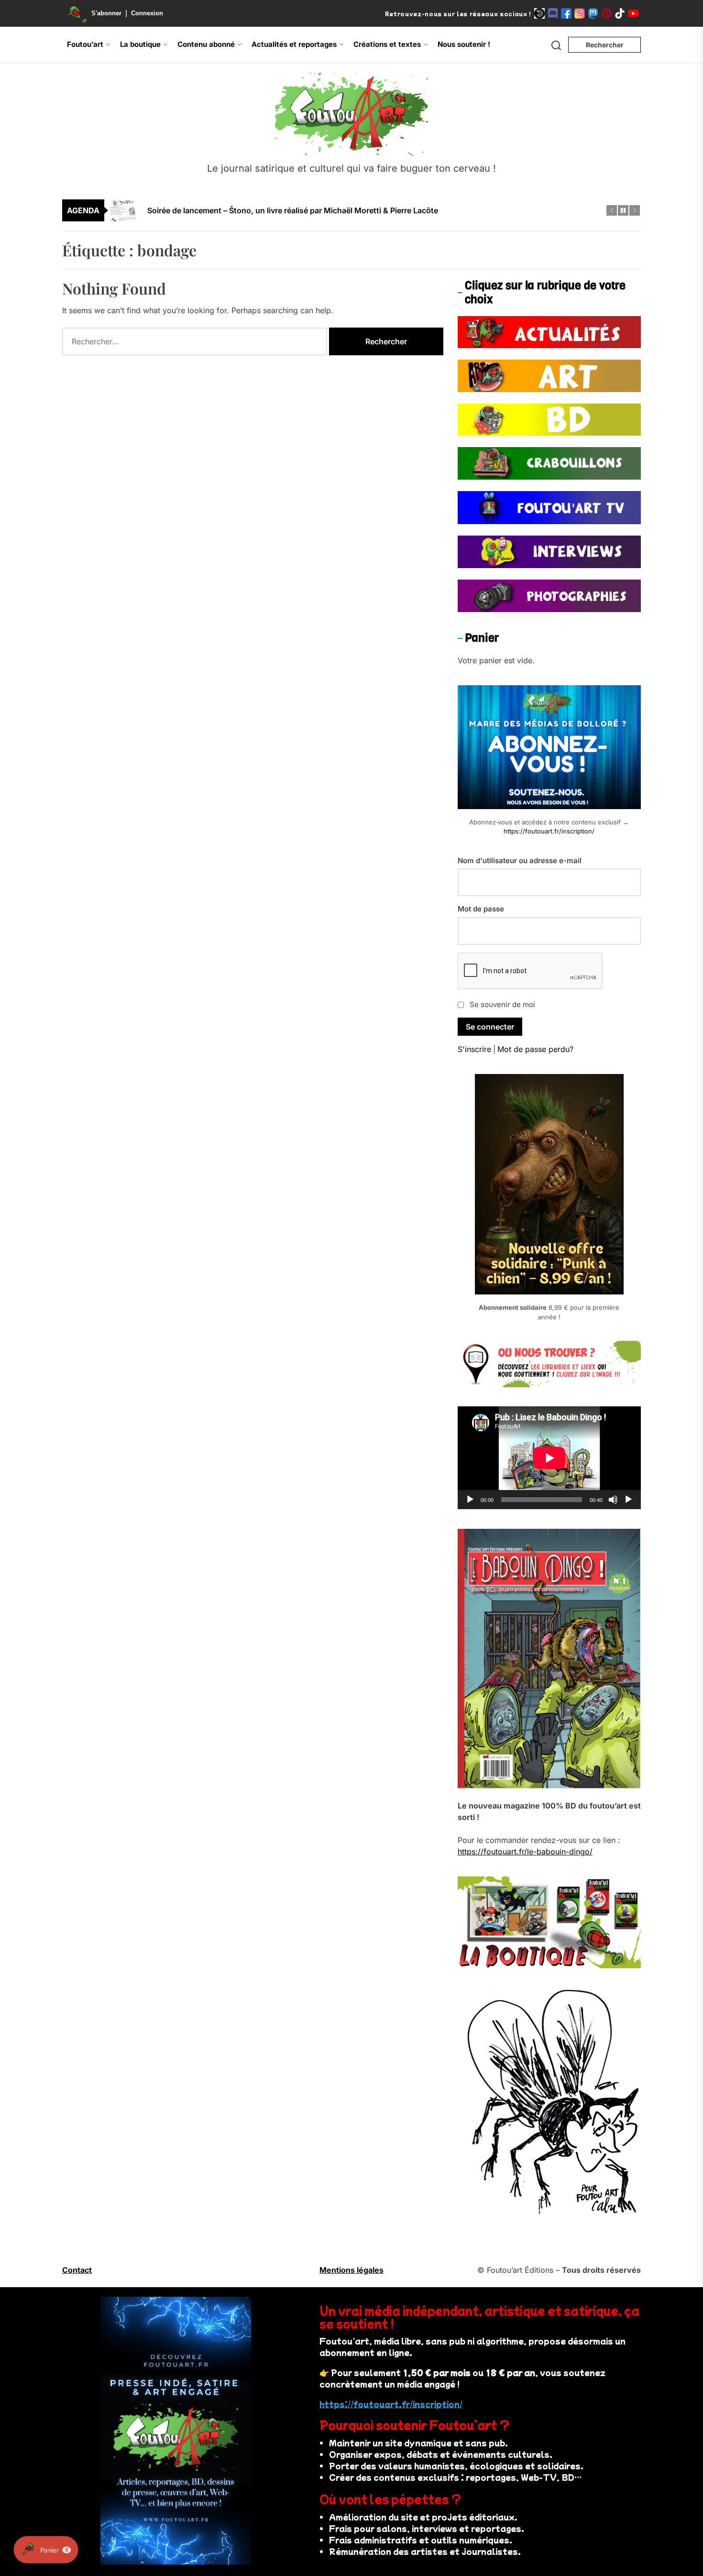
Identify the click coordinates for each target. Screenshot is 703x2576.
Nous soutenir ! (464, 44)
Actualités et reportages (294, 44)
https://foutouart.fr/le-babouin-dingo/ (525, 1852)
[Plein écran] (628, 1500)
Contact (77, 2270)
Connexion (147, 13)
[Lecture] (470, 1500)
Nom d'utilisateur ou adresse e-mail (520, 860)
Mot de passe (481, 909)
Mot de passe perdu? (535, 1049)
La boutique (140, 44)
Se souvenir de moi (502, 1004)
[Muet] (613, 1500)
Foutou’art (85, 44)
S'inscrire (474, 1049)
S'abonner (106, 13)
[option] (358, 213)
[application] (549, 1458)
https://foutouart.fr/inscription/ (549, 831)
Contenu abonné (206, 44)
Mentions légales (351, 2270)
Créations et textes (387, 44)
